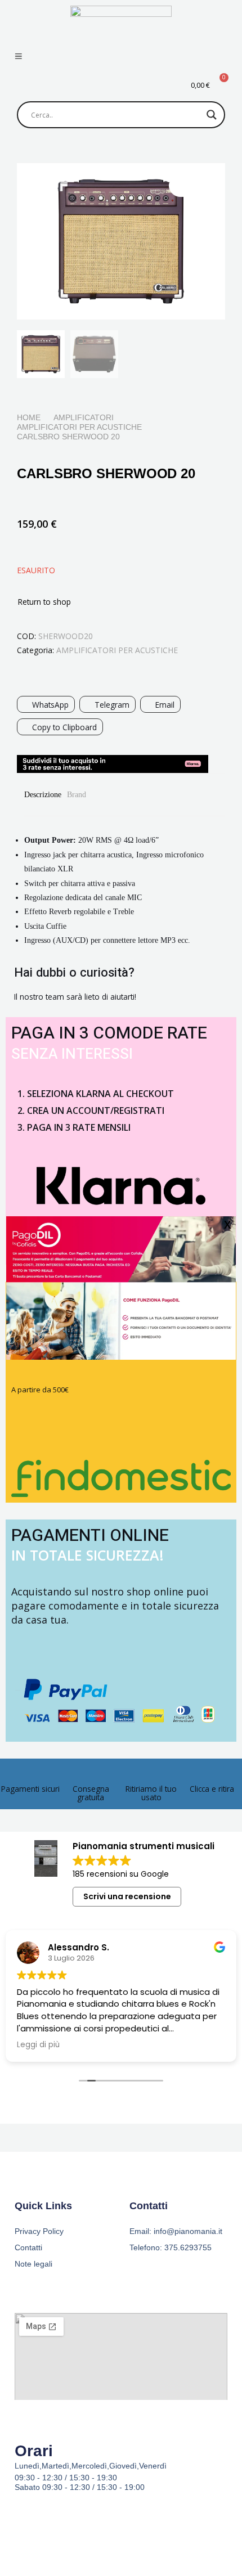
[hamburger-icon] (18, 57)
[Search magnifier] (212, 115)
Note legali (33, 2264)
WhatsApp (50, 705)
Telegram (112, 705)
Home (29, 417)
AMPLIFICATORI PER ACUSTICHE (79, 427)
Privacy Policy (39, 2231)
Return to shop (44, 602)
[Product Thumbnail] (191, 186)
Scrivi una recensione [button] (127, 1896)
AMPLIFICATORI (84, 417)
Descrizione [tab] (43, 795)
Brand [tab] (77, 795)
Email (165, 705)
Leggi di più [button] (45, 2045)
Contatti (28, 2247)
